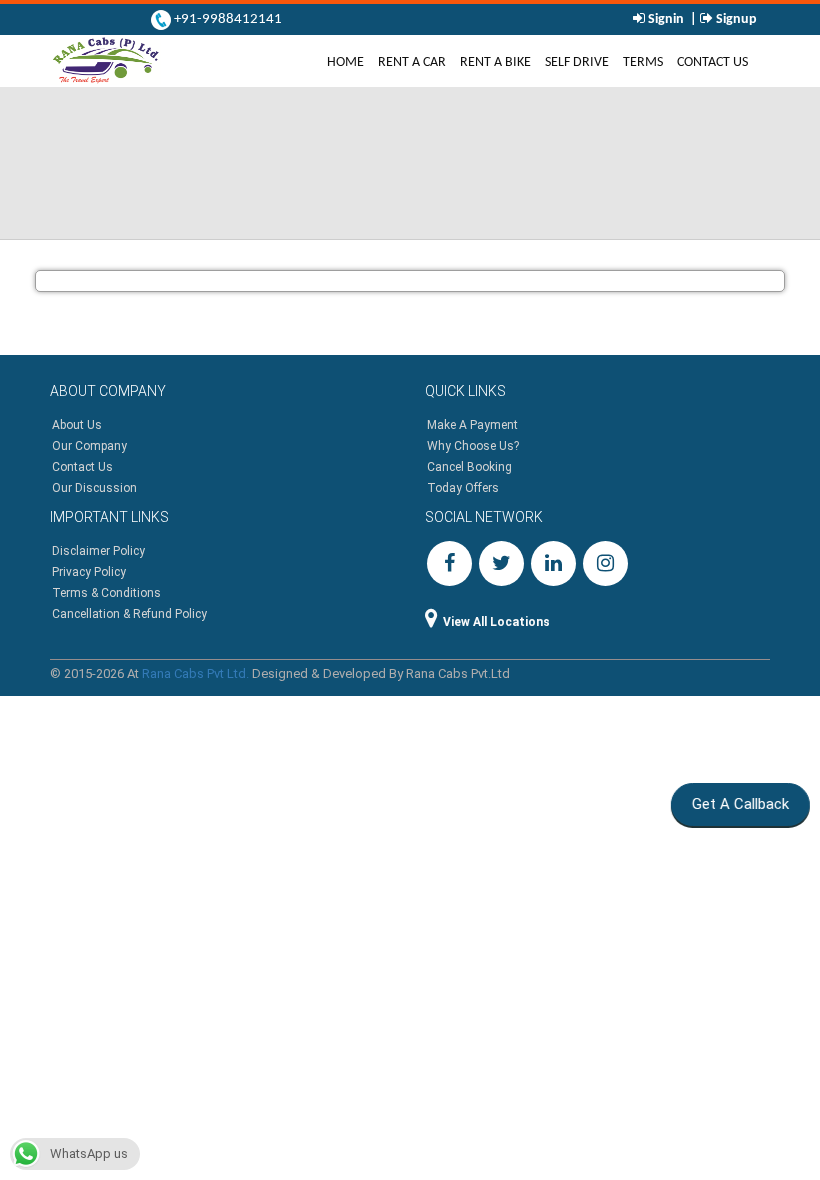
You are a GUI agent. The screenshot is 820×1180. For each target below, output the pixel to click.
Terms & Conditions (106, 593)
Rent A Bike (495, 62)
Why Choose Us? (473, 446)
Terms (643, 62)
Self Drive (577, 62)
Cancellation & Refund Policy (129, 614)
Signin (666, 19)
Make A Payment (472, 425)
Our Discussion (94, 488)
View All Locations (496, 622)
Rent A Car (412, 62)
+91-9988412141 (226, 19)
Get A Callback (738, 804)
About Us (77, 425)
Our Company (89, 446)
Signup (735, 19)
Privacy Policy (89, 572)
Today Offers (463, 488)
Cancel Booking (469, 467)
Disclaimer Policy (98, 551)
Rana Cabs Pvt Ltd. (195, 673)
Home (349, 61)
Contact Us (712, 62)
